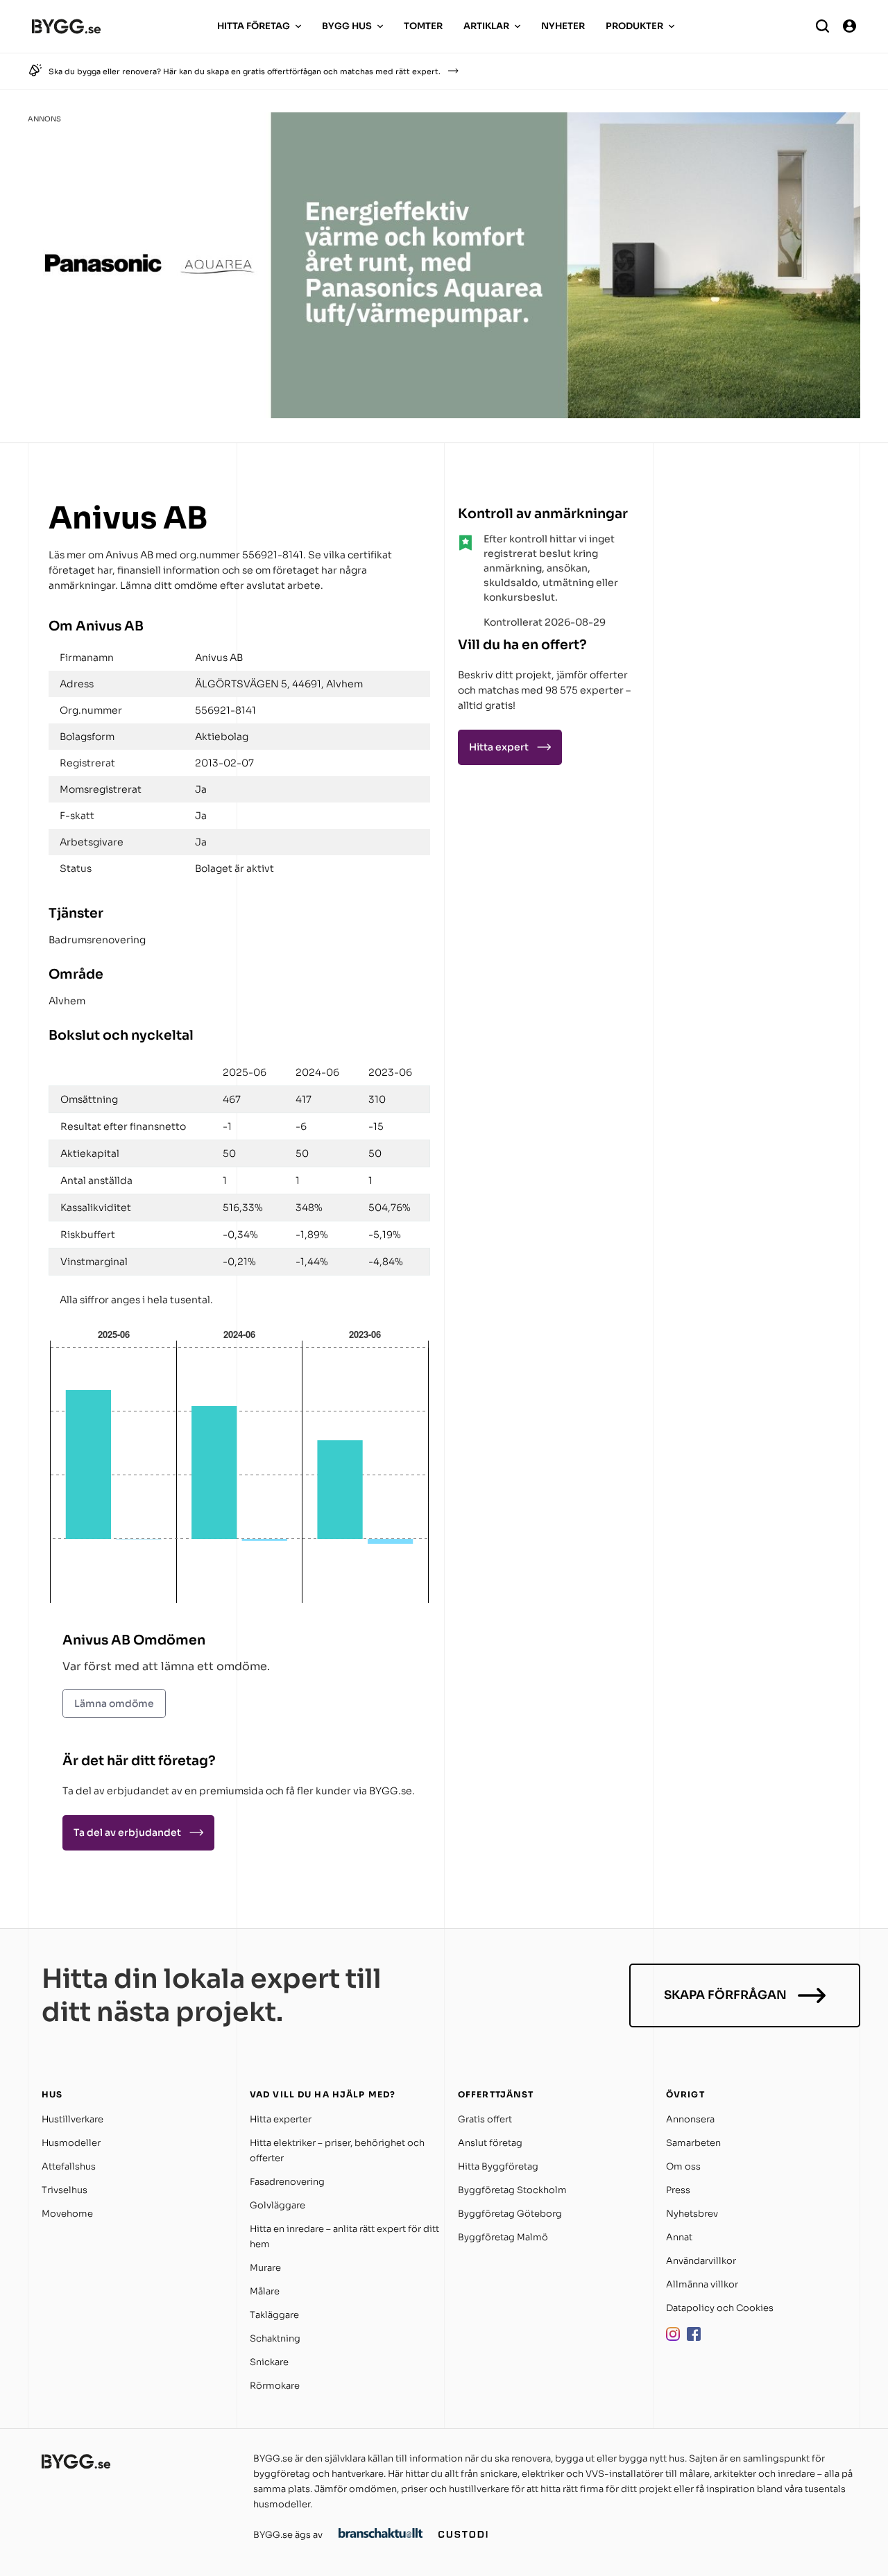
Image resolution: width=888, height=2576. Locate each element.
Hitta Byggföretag (498, 2166)
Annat (679, 2237)
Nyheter (563, 26)
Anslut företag (490, 2143)
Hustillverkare (72, 2119)
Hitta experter (281, 2119)
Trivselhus (65, 2190)
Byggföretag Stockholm (512, 2190)
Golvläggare (277, 2205)
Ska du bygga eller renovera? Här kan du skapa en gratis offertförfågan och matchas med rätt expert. (245, 71)
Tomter (423, 26)
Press (678, 2190)
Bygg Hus (347, 26)
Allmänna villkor (702, 2284)
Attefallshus (69, 2166)
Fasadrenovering (287, 2182)
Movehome (67, 2214)
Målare (265, 2291)
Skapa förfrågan (725, 1995)
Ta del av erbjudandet (127, 1832)
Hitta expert (499, 747)
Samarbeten (693, 2143)
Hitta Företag (254, 26)
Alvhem (67, 1001)
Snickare (269, 2362)
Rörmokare (275, 2386)
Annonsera (690, 2119)
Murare (265, 2268)
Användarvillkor (701, 2261)
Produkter (634, 26)
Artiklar (486, 26)
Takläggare (274, 2315)
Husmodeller (71, 2143)
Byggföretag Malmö (503, 2237)
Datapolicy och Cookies (720, 2308)
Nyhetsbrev (692, 2214)
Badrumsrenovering (97, 940)
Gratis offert (485, 2119)
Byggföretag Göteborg (510, 2214)
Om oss (683, 2166)
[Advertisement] (749, 585)
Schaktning (275, 2338)
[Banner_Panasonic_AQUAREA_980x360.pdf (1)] (444, 414)
